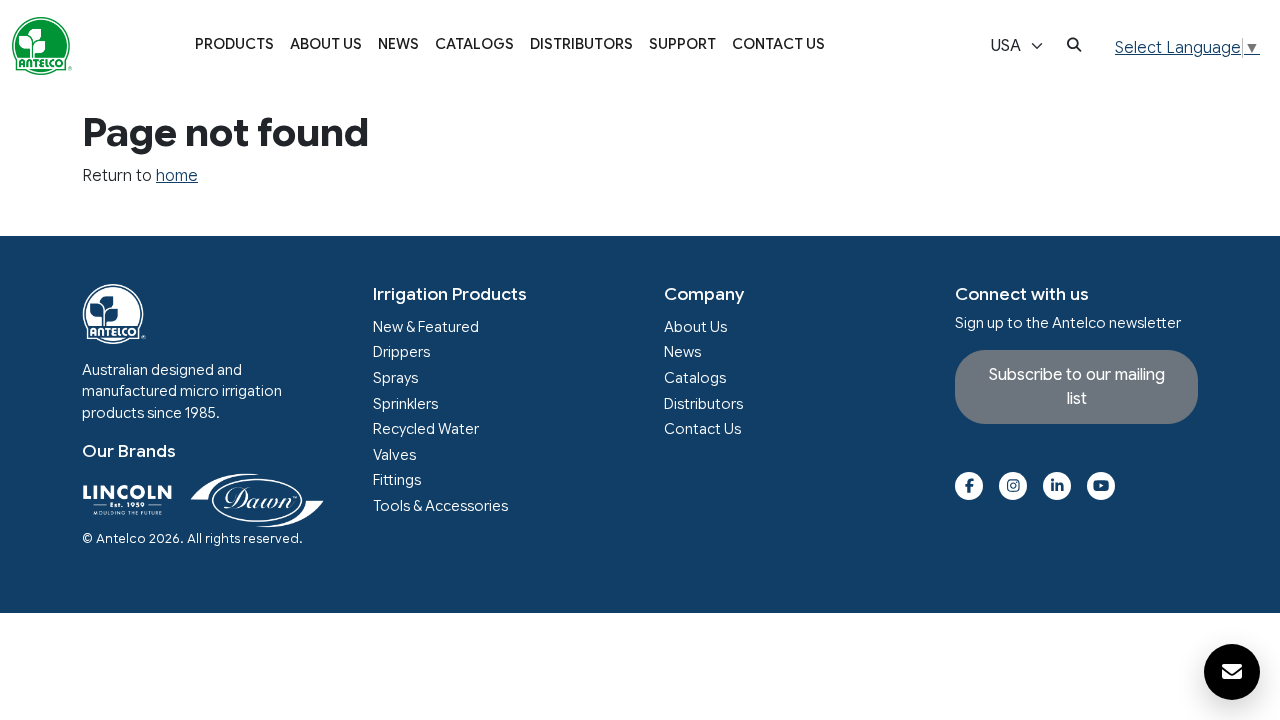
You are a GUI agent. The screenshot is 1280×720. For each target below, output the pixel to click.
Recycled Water (426, 429)
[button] (234, 46)
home (177, 176)
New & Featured (426, 327)
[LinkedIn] (1057, 486)
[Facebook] (969, 486)
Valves (394, 455)
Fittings (397, 480)
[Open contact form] (1232, 672)
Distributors (581, 44)
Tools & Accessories (440, 506)
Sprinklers (405, 404)
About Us (326, 44)
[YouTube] (1101, 486)
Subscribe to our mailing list (1077, 387)
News (398, 44)
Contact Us (778, 44)
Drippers (401, 352)
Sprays (395, 378)
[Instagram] (1013, 486)
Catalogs (474, 44)
